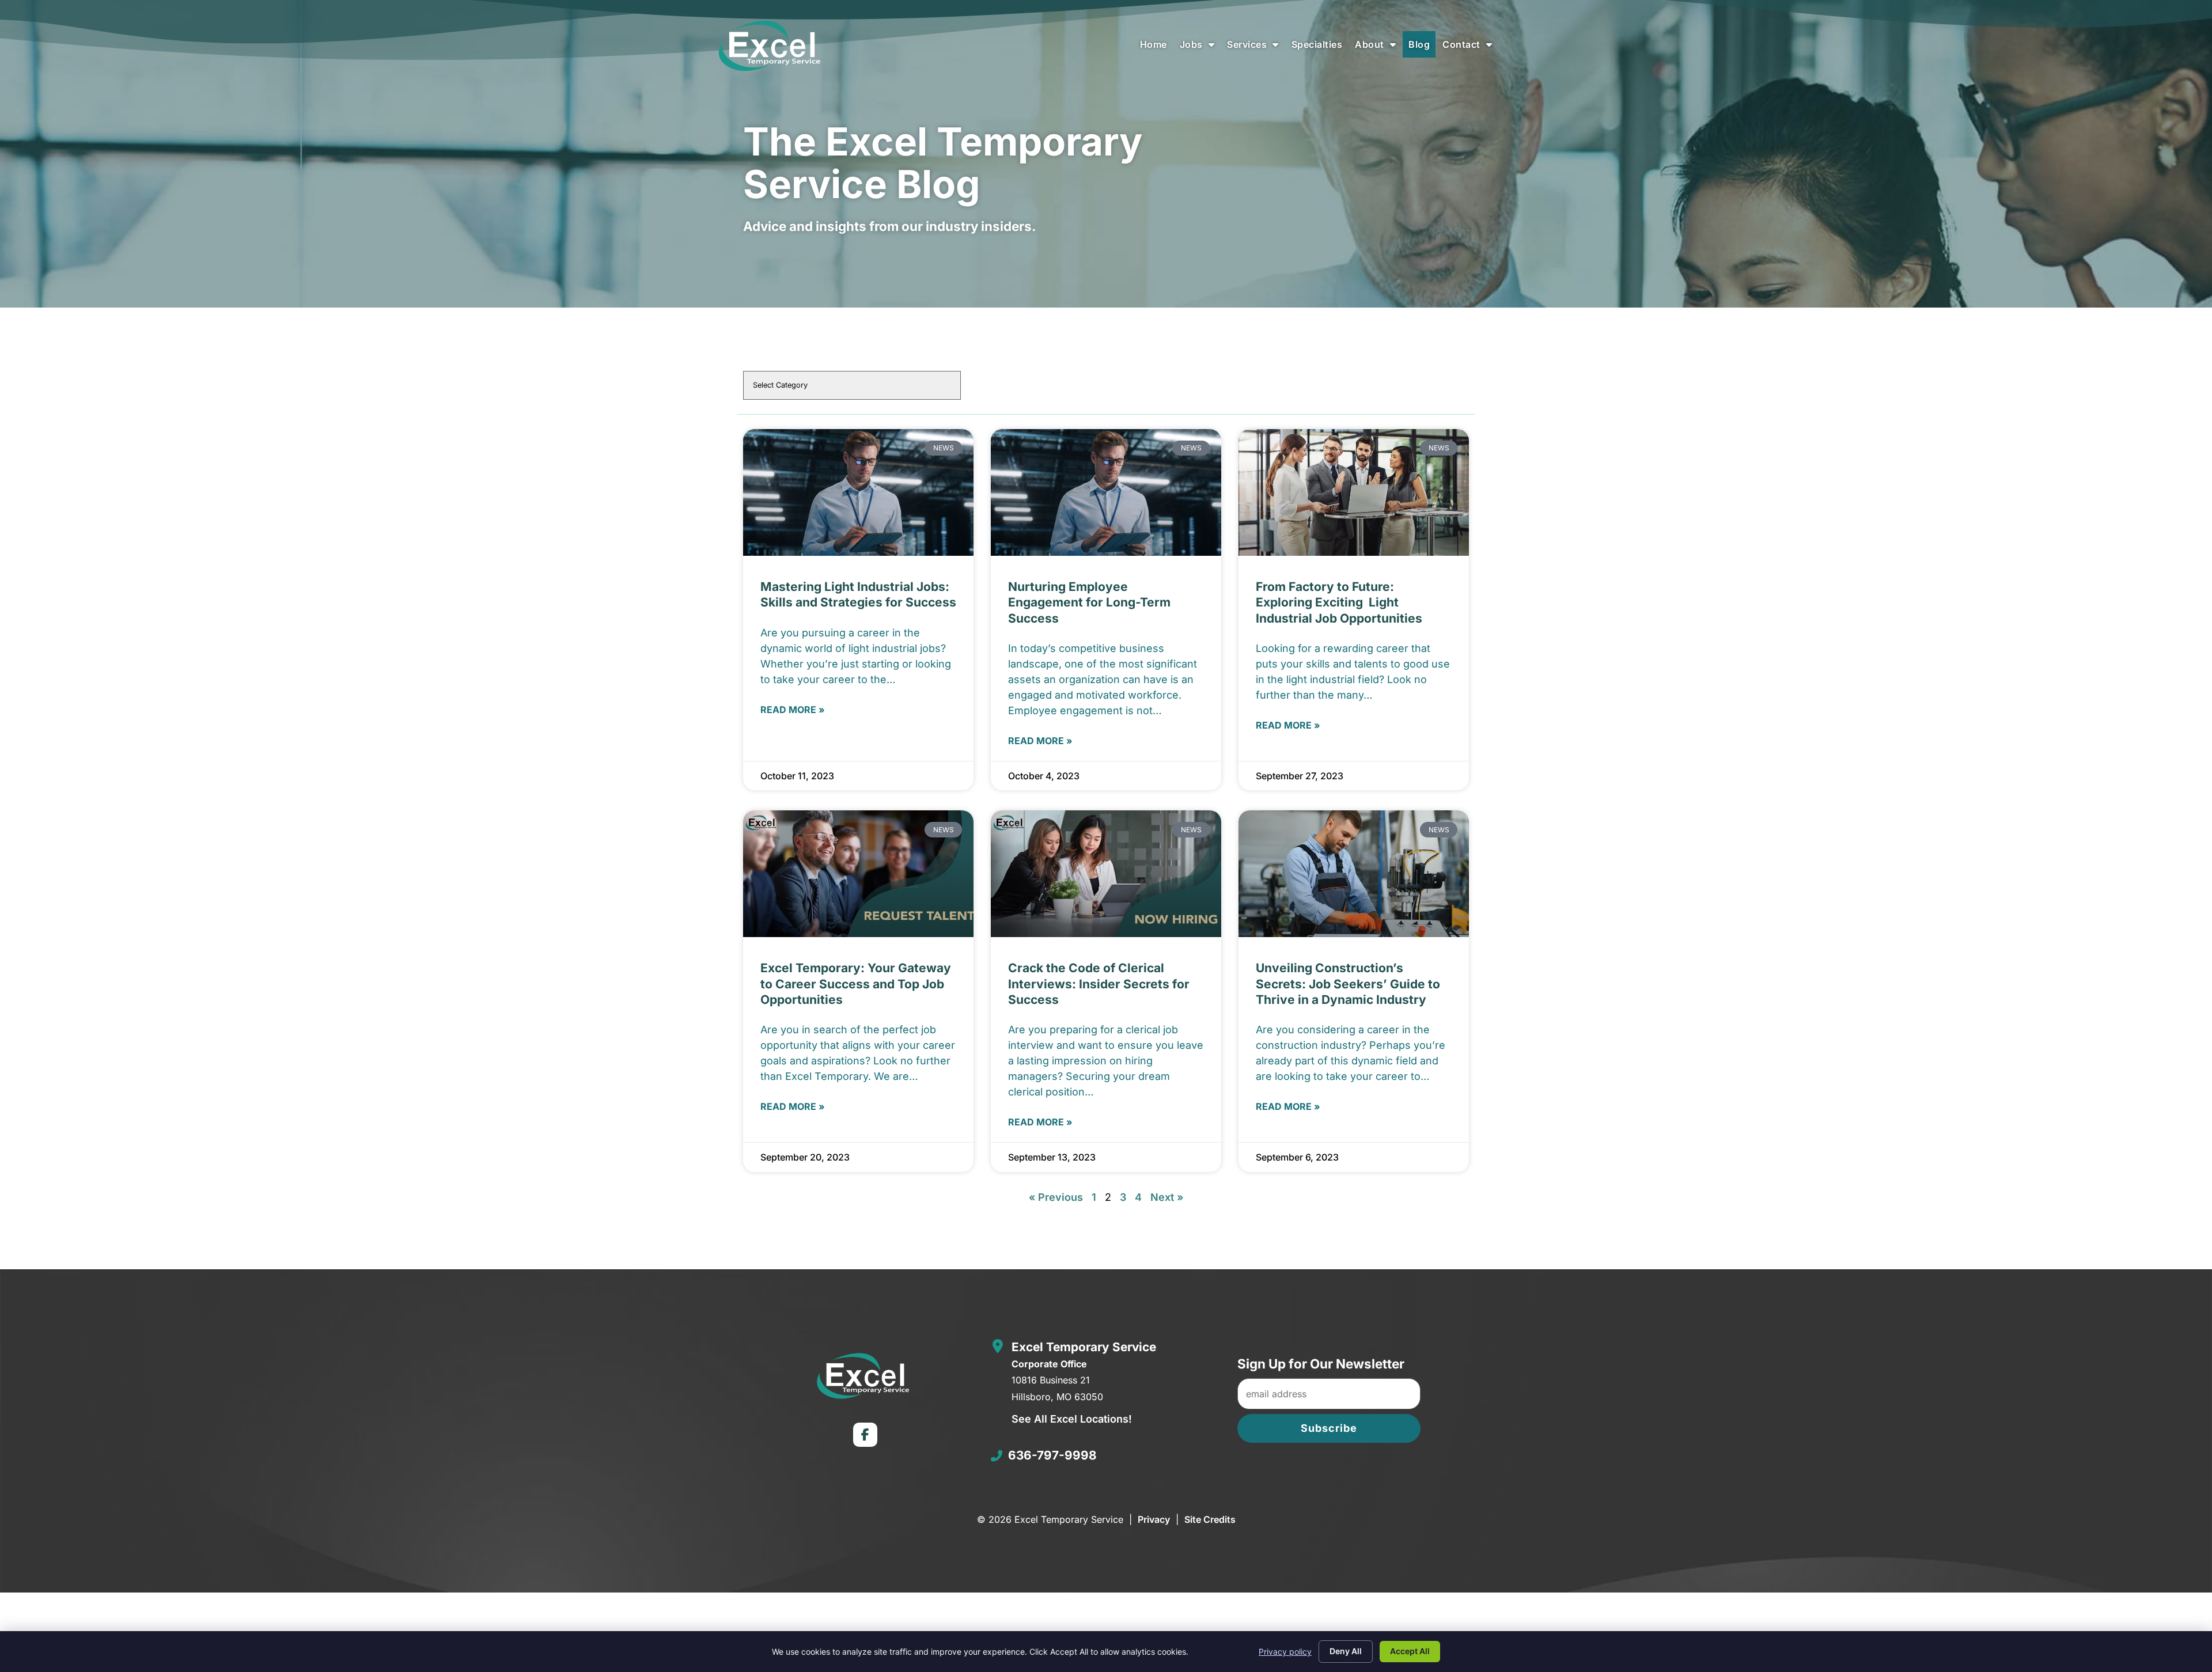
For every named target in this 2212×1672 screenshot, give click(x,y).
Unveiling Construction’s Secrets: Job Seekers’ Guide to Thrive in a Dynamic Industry (1348, 984)
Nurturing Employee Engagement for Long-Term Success (1089, 602)
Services (1256, 47)
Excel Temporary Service (1084, 1347)
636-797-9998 (1052, 1455)
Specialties (1320, 47)
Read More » (793, 710)
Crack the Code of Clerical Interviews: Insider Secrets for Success (1099, 984)
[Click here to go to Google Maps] (998, 1346)
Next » (1167, 1197)
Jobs (1200, 47)
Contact (1470, 47)
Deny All (1346, 1651)
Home (1156, 47)
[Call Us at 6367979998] (997, 1456)
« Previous (1056, 1197)
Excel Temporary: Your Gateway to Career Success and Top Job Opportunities (856, 984)
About (1378, 47)
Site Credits (1210, 1519)
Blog (1422, 47)
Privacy (1154, 1519)
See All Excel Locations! (1072, 1419)
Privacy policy (1285, 1652)
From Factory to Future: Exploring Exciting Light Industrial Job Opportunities (1339, 602)
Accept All (1410, 1651)
